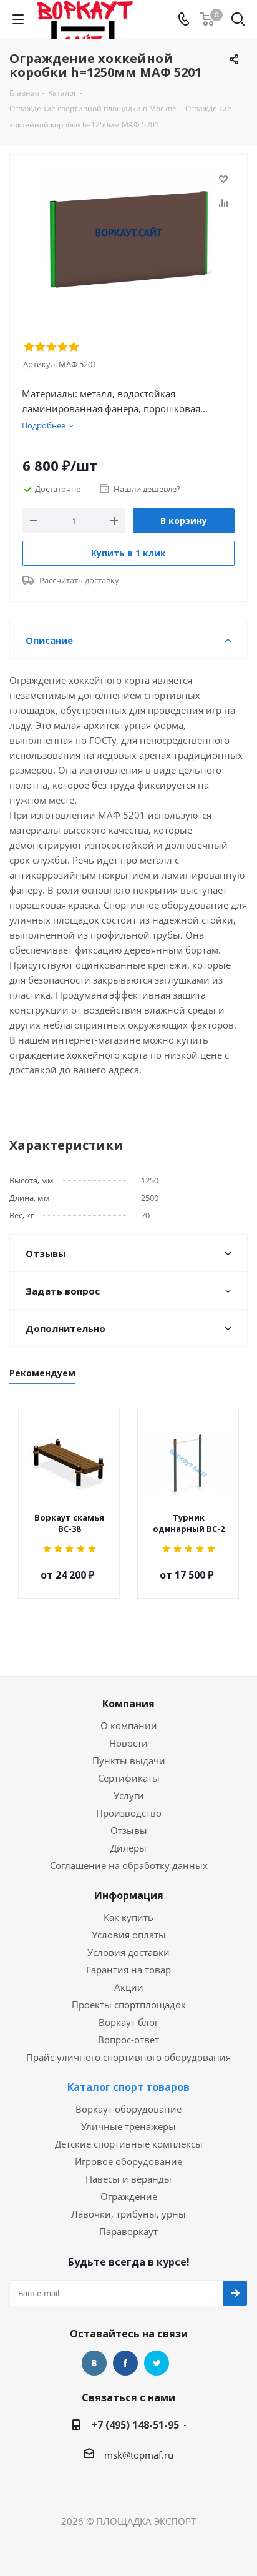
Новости (128, 1743)
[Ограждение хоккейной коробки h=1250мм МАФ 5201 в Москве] (128, 233)
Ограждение (129, 2196)
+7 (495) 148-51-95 (135, 2425)
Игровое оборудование (128, 2161)
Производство (129, 1813)
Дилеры (128, 1848)
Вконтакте (94, 2363)
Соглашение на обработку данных (129, 1865)
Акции (129, 1987)
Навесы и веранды (128, 2179)
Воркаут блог (128, 2022)
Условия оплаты (129, 1935)
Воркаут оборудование (128, 2109)
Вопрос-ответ (128, 2040)
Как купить (128, 1917)
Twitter (157, 2363)
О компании (129, 1725)
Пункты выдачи (129, 1760)
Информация (129, 1895)
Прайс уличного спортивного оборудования (128, 2057)
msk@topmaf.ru (139, 2455)
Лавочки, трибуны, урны (128, 2214)
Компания (128, 1704)
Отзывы (129, 1830)
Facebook (125, 2363)
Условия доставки (128, 1952)
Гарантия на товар (128, 1970)
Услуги (129, 1795)
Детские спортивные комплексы (129, 2144)
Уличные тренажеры (128, 2126)
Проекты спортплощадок (129, 2005)
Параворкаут (128, 2231)
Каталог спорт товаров (128, 2087)
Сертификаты (129, 1778)
